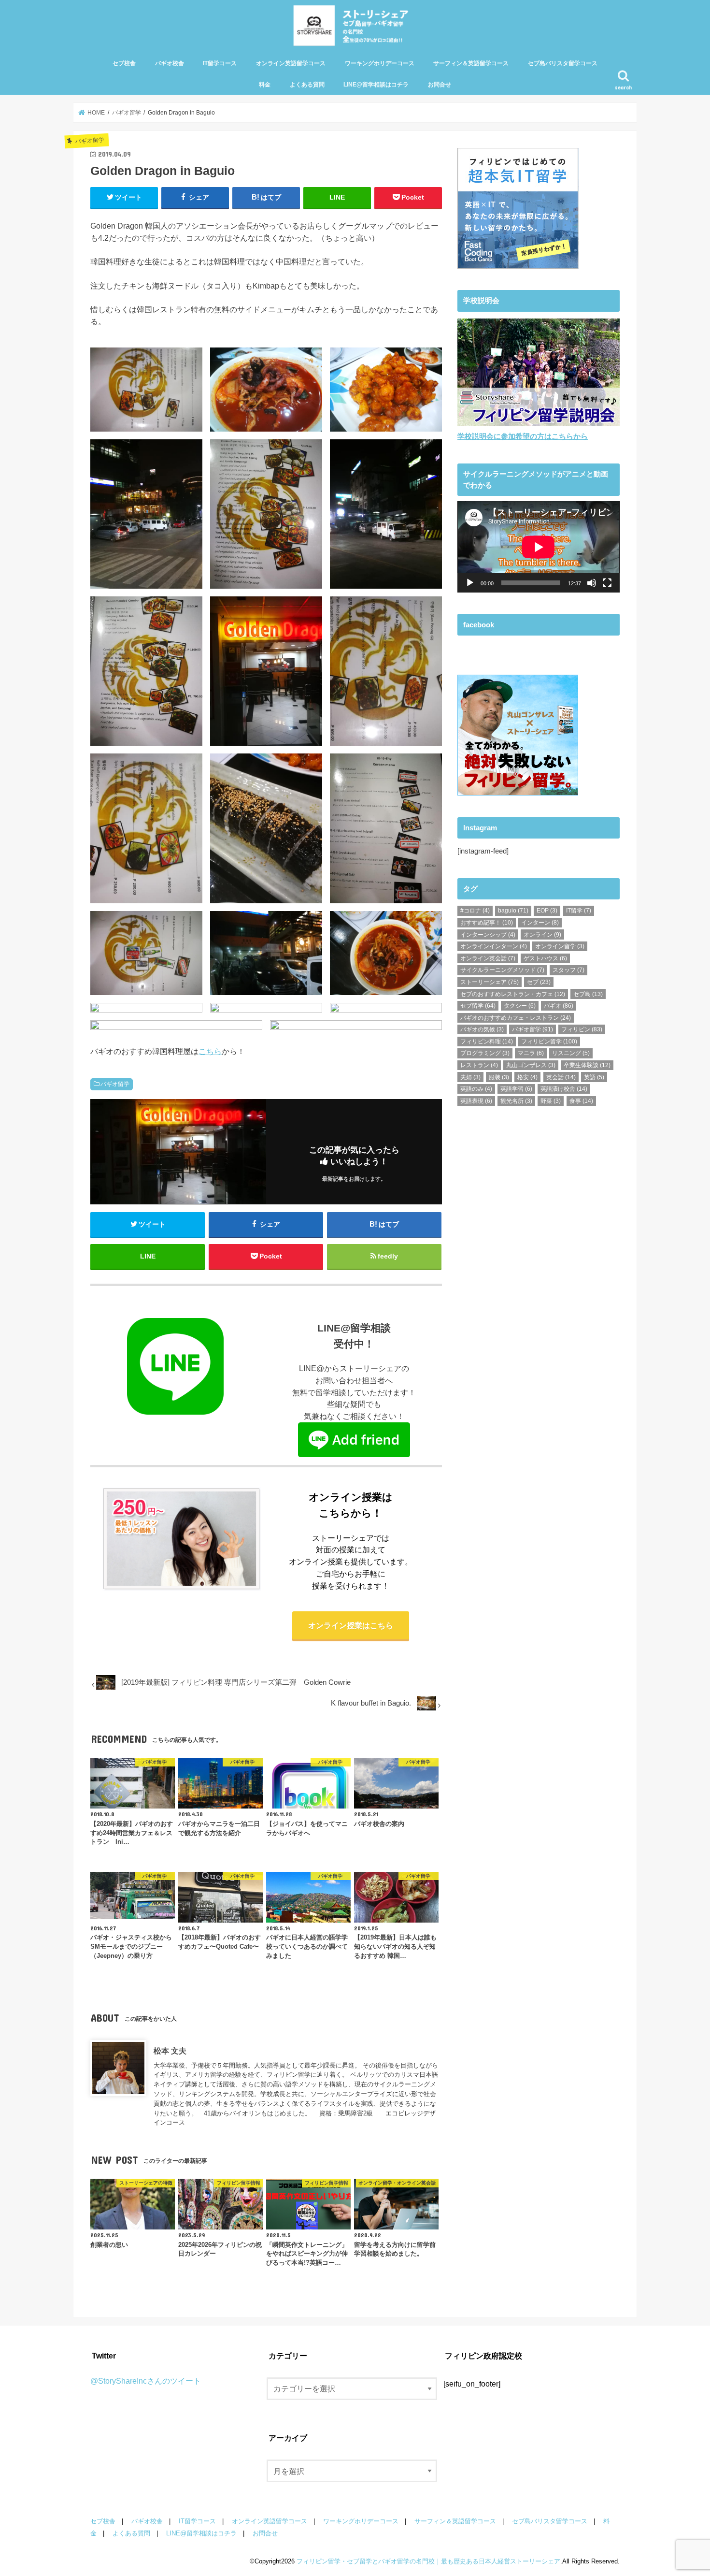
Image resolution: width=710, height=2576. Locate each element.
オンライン (542, 935)
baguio (513, 911)
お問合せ (440, 85)
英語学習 (516, 1089)
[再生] (470, 583)
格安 (527, 1077)
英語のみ (476, 1089)
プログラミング (485, 1053)
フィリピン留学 (549, 1042)
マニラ (531, 1053)
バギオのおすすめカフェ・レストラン (516, 1018)
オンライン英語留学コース (291, 63)
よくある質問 (307, 85)
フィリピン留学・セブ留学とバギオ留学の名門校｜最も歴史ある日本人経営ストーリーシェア (428, 2561)
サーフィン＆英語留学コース (471, 63)
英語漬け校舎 (564, 1089)
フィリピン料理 (487, 1042)
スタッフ (568, 970)
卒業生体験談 (587, 1065)
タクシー (520, 1006)
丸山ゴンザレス (531, 1065)
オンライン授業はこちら (351, 1625)
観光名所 (516, 1101)
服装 (499, 1077)
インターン (540, 923)
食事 (581, 1101)
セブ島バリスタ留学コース (563, 63)
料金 (265, 85)
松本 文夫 (170, 2051)
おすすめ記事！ (487, 923)
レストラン (479, 1065)
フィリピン (582, 1029)
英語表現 (476, 1101)
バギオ (559, 1006)
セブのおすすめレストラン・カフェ (513, 994)
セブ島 (588, 994)
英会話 (561, 1077)
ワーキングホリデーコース (380, 63)
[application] (539, 547)
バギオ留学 (115, 1084)
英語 (594, 1077)
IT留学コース (220, 63)
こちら (210, 1051)
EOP (547, 911)
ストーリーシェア (490, 982)
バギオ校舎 (170, 63)
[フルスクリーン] (607, 583)
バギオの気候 (482, 1029)
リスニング (571, 1053)
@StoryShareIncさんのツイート (146, 2381)
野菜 (551, 1101)
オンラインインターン (494, 946)
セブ (539, 982)
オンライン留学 (560, 946)
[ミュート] (592, 583)
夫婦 (470, 1077)
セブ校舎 (124, 63)
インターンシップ (488, 935)
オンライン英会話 (488, 958)
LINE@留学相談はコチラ (376, 85)
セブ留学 (478, 1006)
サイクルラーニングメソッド (502, 970)
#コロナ (475, 911)
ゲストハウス (545, 958)
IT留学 (579, 911)
